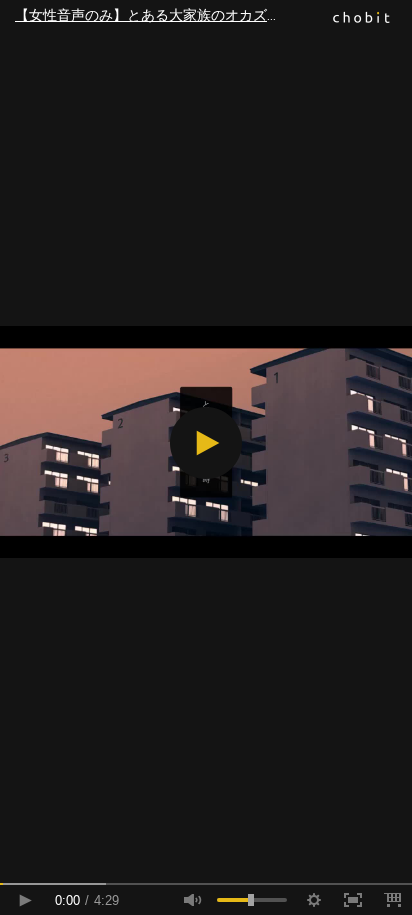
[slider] (206, 884)
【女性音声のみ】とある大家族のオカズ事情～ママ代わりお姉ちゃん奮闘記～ (213, 15)
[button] (206, 443)
